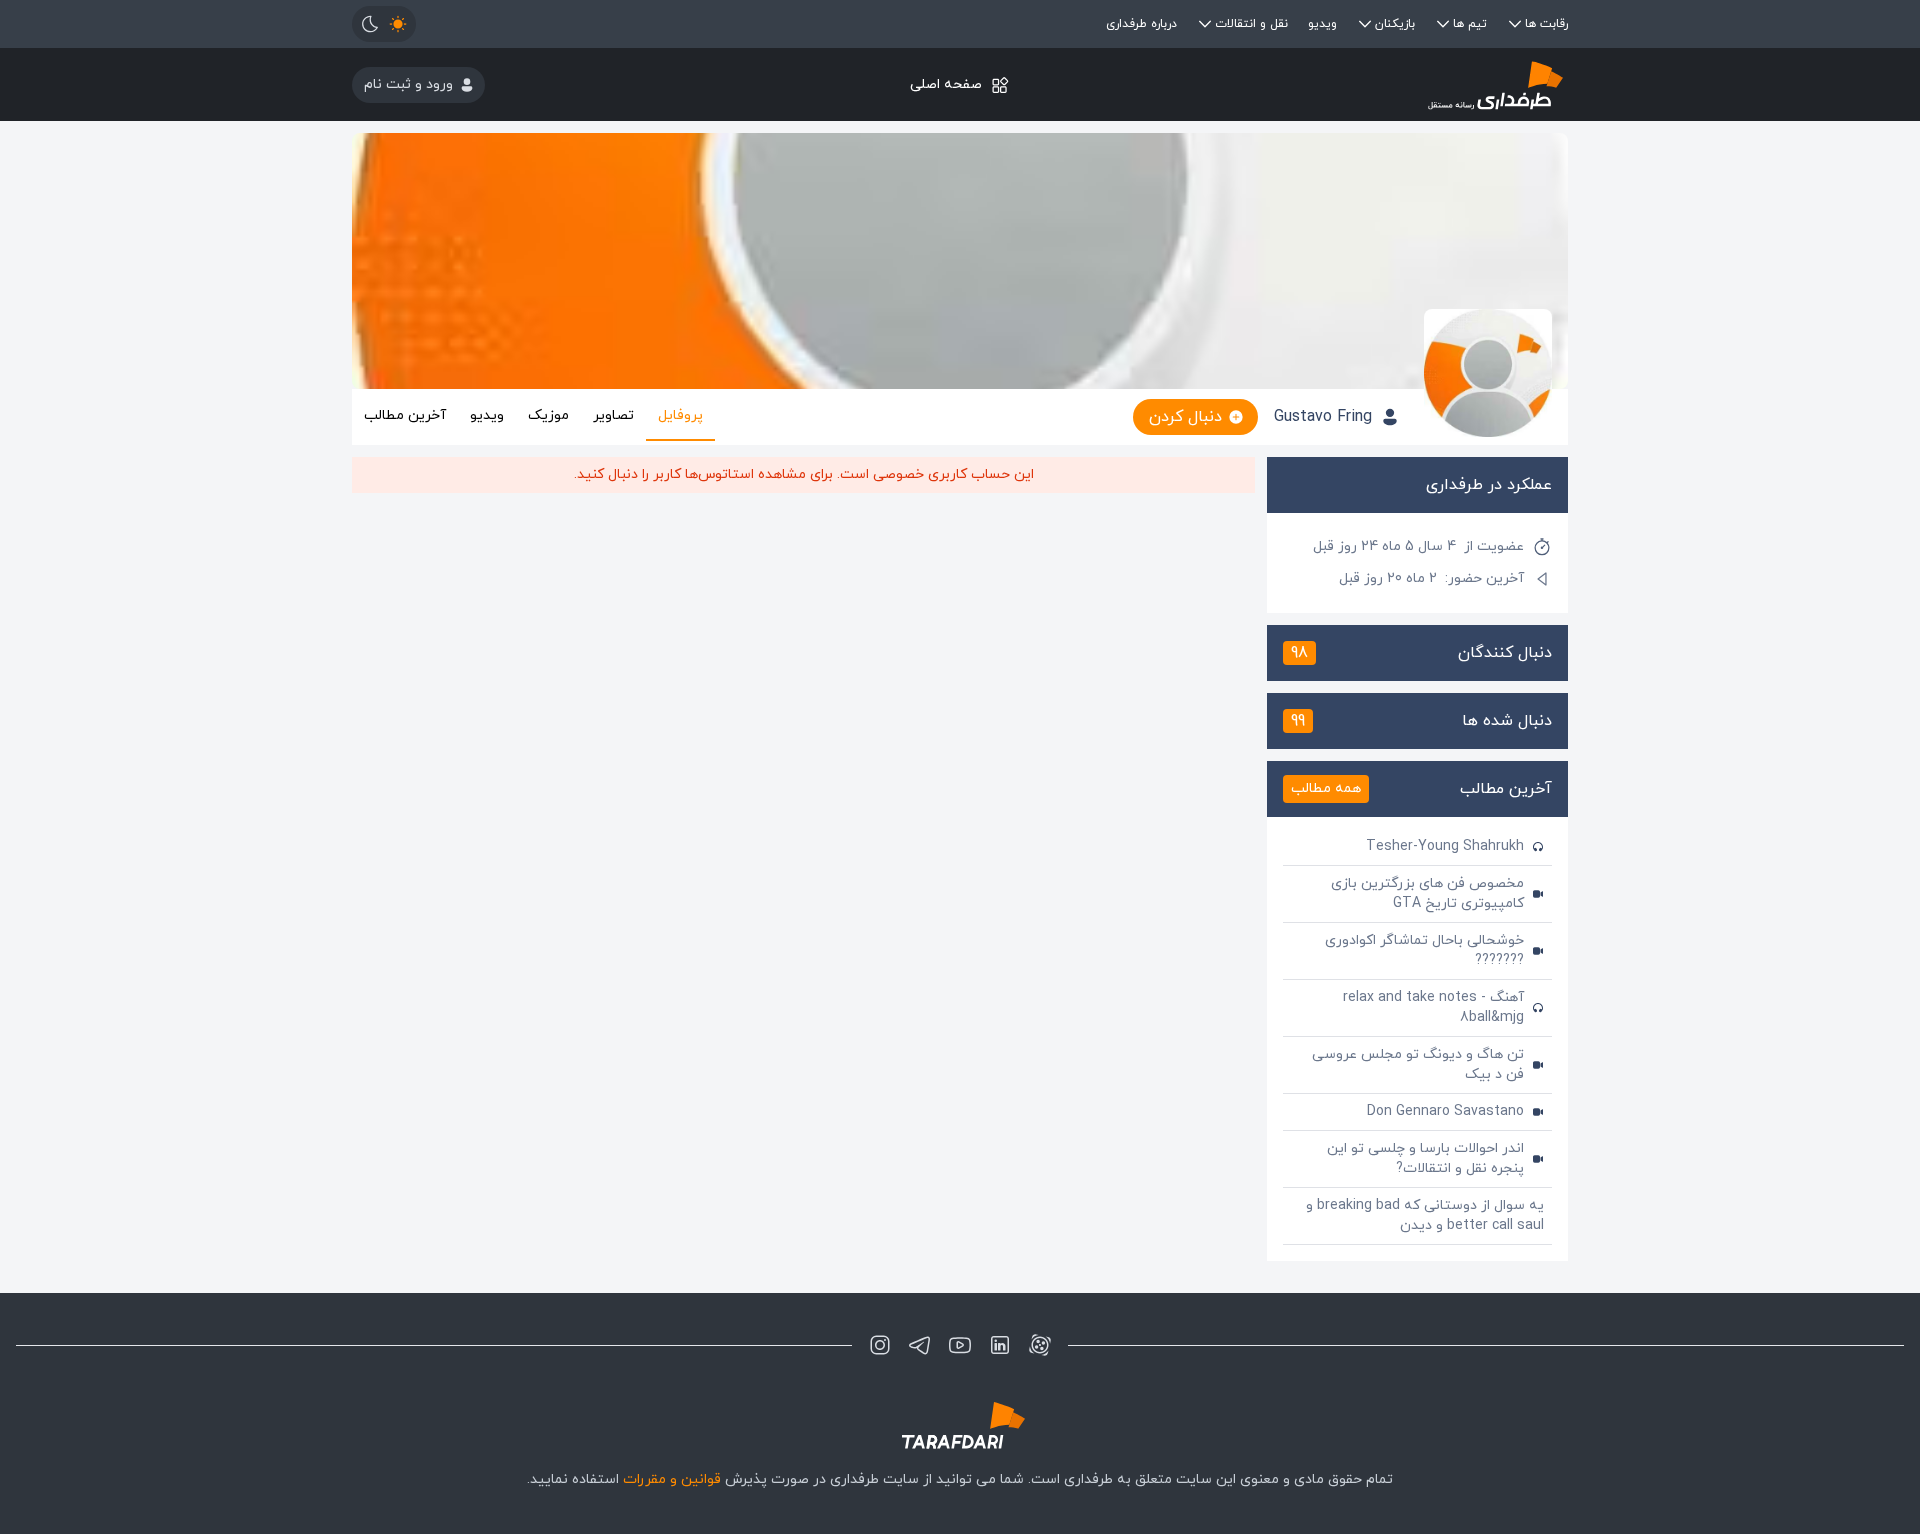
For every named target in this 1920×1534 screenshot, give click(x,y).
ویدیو (1322, 24)
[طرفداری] (1365, 84)
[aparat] (1040, 1345)
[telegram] (920, 1345)
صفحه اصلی (946, 84)
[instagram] (880, 1345)
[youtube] (960, 1345)
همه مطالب (1326, 788)
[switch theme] (384, 24)
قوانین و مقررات (672, 1479)
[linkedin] (1000, 1345)
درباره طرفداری (1141, 24)
